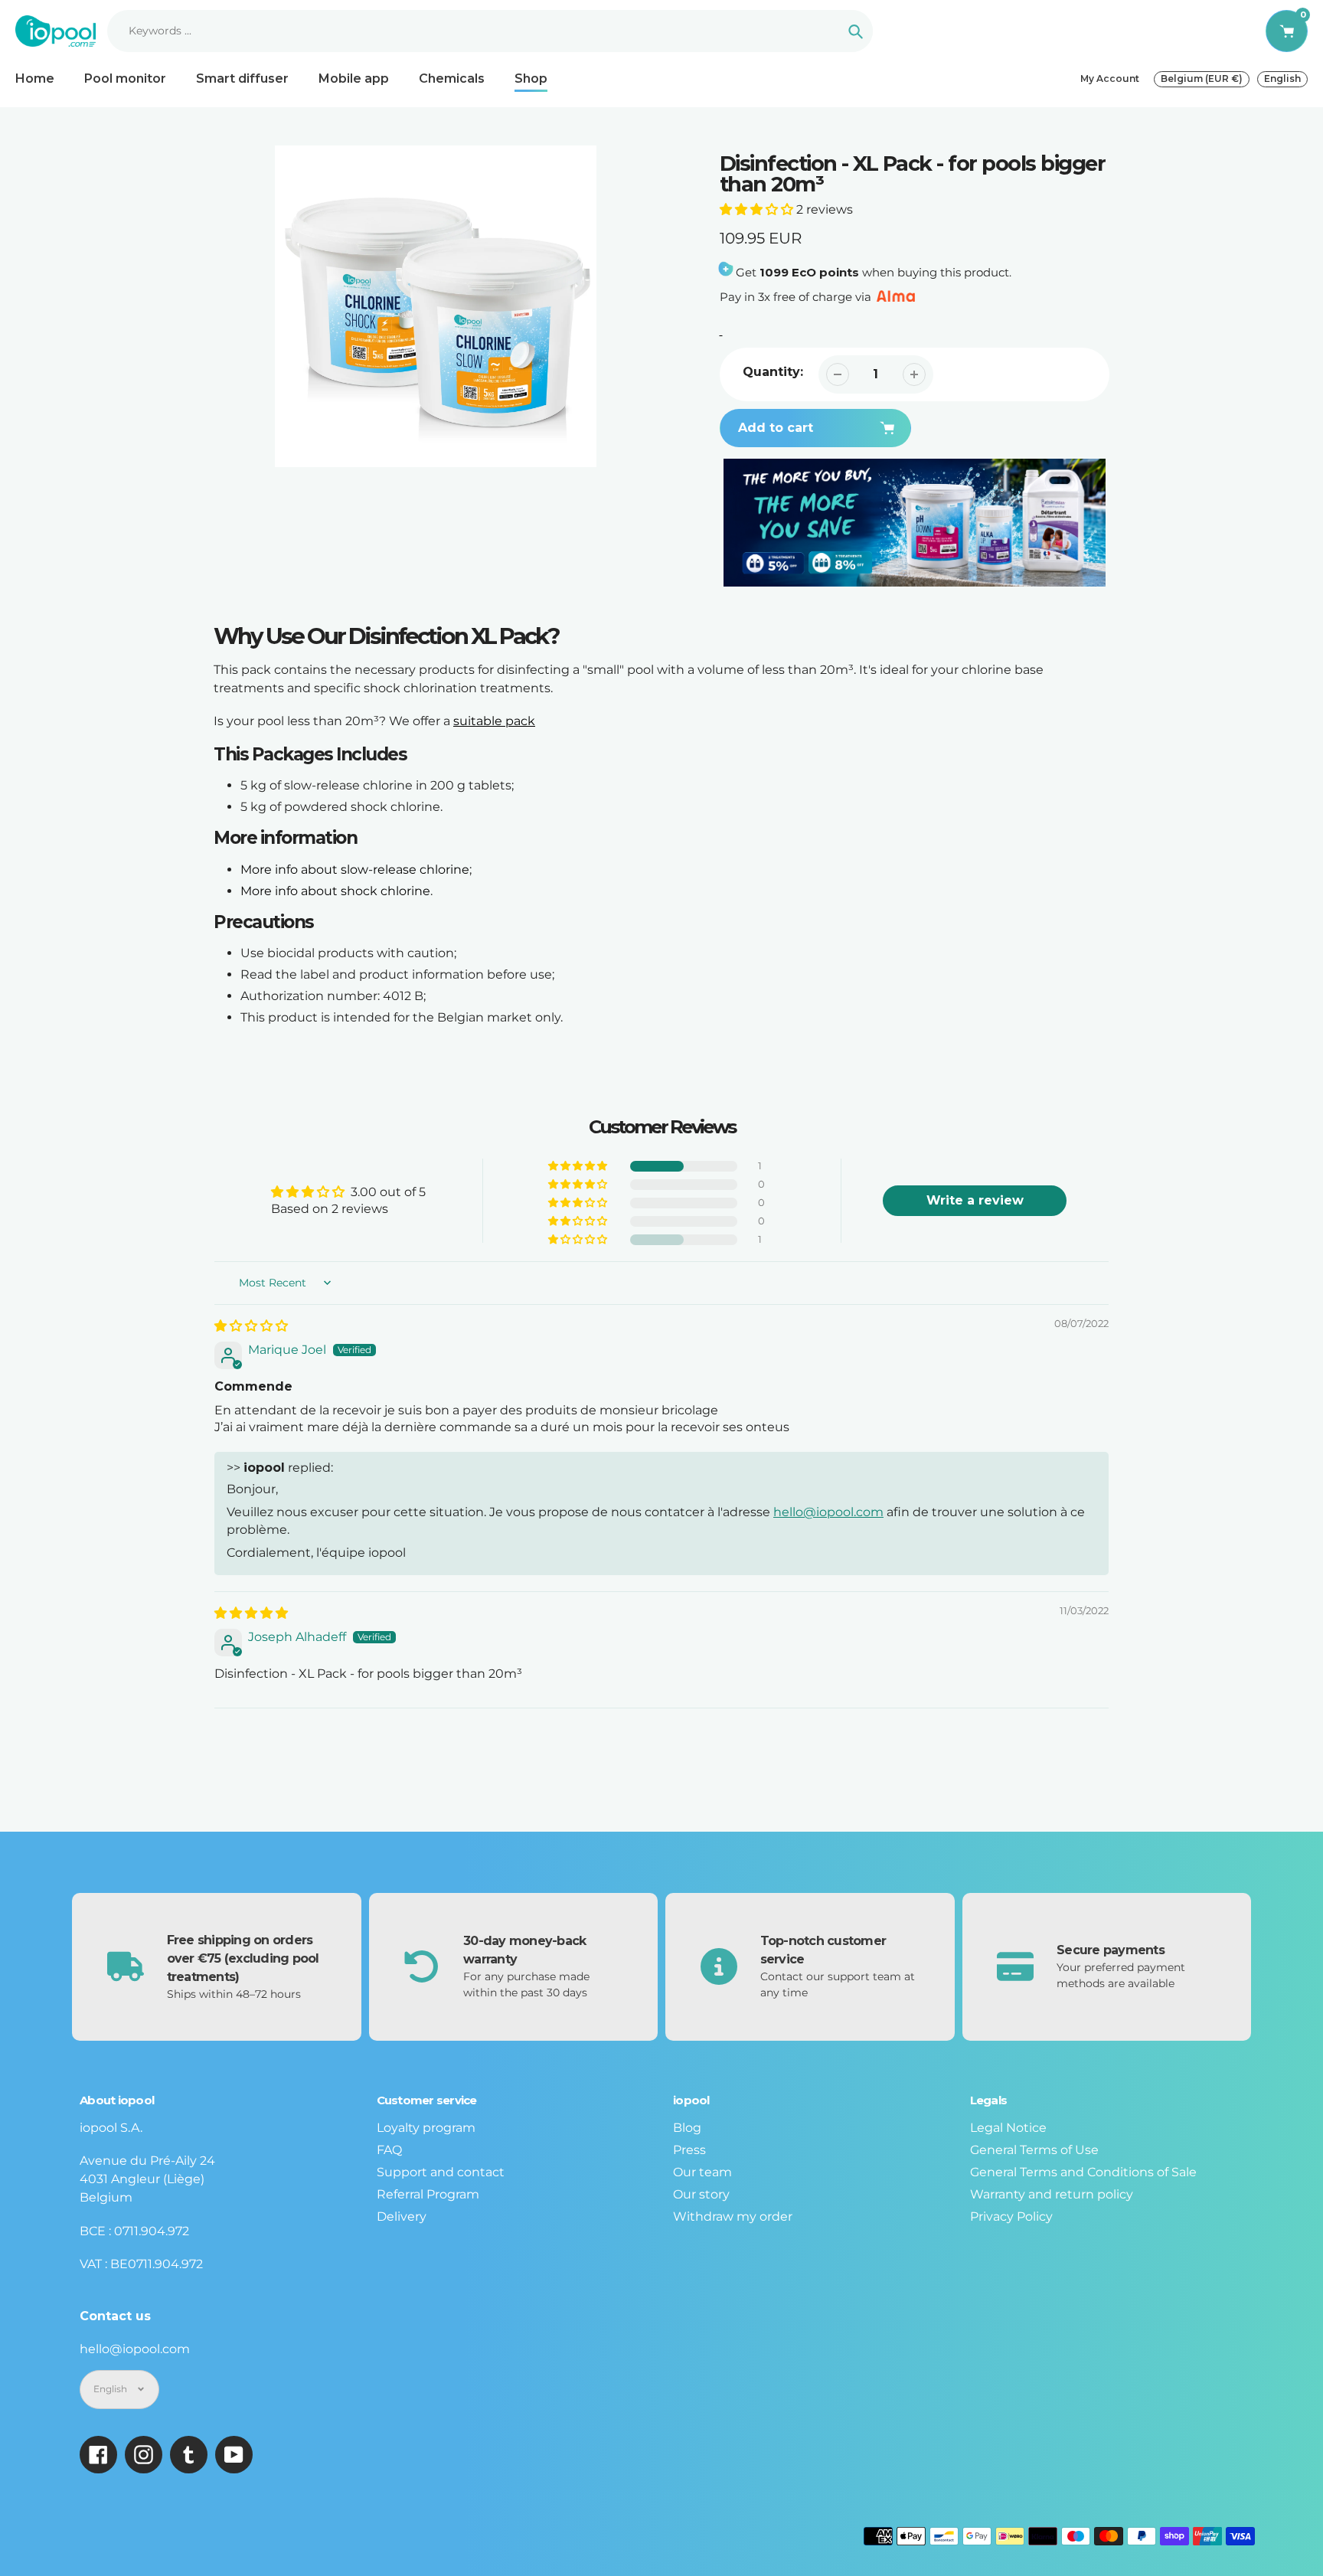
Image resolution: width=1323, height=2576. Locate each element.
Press (689, 2150)
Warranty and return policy (1052, 2194)
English (1282, 78)
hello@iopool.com (828, 1512)
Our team (702, 2172)
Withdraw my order (733, 2216)
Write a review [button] (975, 1200)
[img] (251, 1326)
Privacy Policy (1011, 2216)
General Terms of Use (1034, 2150)
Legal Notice (1008, 2128)
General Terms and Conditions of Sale (1083, 2172)
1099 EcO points (809, 272)
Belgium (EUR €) (1202, 78)
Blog (687, 2128)
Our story (701, 2194)
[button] (758, 209)
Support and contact (441, 2172)
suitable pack (494, 721)
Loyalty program (426, 2128)
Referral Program (428, 2194)
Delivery (402, 2216)
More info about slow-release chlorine (355, 870)
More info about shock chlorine (335, 891)
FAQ (389, 2150)
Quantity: (773, 372)
